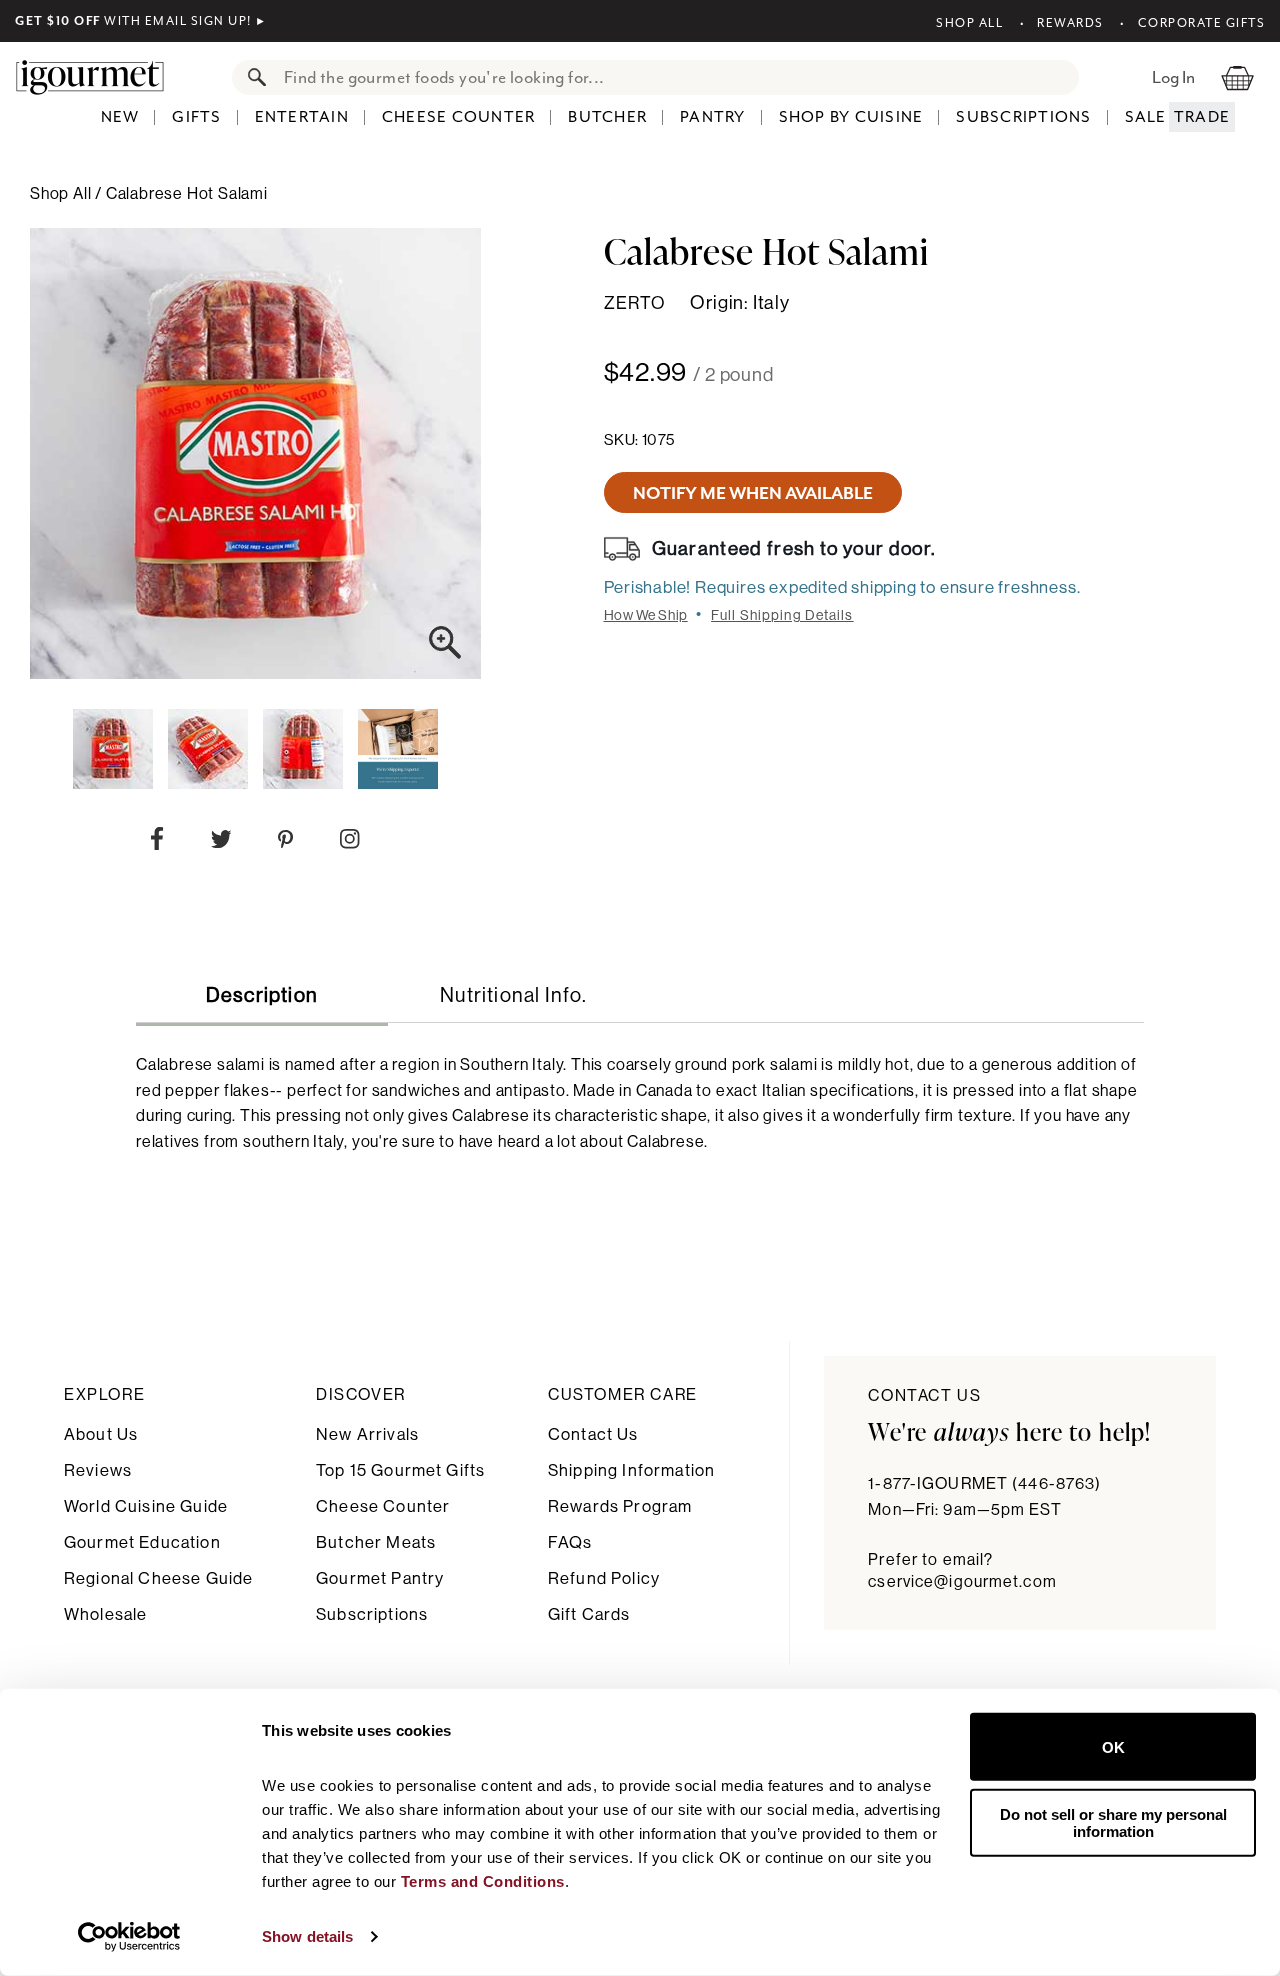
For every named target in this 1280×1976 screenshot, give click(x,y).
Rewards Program (620, 1506)
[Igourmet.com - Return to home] (100, 77)
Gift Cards (589, 1614)
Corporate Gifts (1201, 23)
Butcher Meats (376, 1542)
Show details (307, 1936)
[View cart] (1237, 77)
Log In (1173, 77)
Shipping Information (631, 1470)
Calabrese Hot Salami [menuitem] (187, 194)
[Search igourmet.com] (252, 77)
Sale (1146, 117)
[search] (675, 77)
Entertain (302, 117)
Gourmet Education (142, 1542)
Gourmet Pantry (380, 1578)
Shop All (969, 23)
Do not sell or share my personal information (1113, 1822)
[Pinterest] (285, 843)
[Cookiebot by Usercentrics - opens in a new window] (129, 1937)
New (120, 117)
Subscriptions (1023, 117)
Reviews (98, 1470)
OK (1113, 1746)
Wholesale (105, 1614)
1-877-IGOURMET (984, 1484)
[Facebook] (157, 843)
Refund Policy (604, 1578)
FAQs (570, 1542)
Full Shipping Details (782, 616)
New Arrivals (367, 1434)
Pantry (713, 117)
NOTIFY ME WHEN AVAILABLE (753, 493)
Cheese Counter (459, 117)
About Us (101, 1434)
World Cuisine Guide (146, 1506)
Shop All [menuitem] (62, 194)
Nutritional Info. (513, 996)
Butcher (607, 117)
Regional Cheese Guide (158, 1578)
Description (262, 996)
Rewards (1070, 23)
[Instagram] (349, 843)
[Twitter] (221, 843)
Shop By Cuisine (851, 117)
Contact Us (593, 1434)
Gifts (196, 117)
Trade (1202, 117)
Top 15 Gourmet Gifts (400, 1470)
